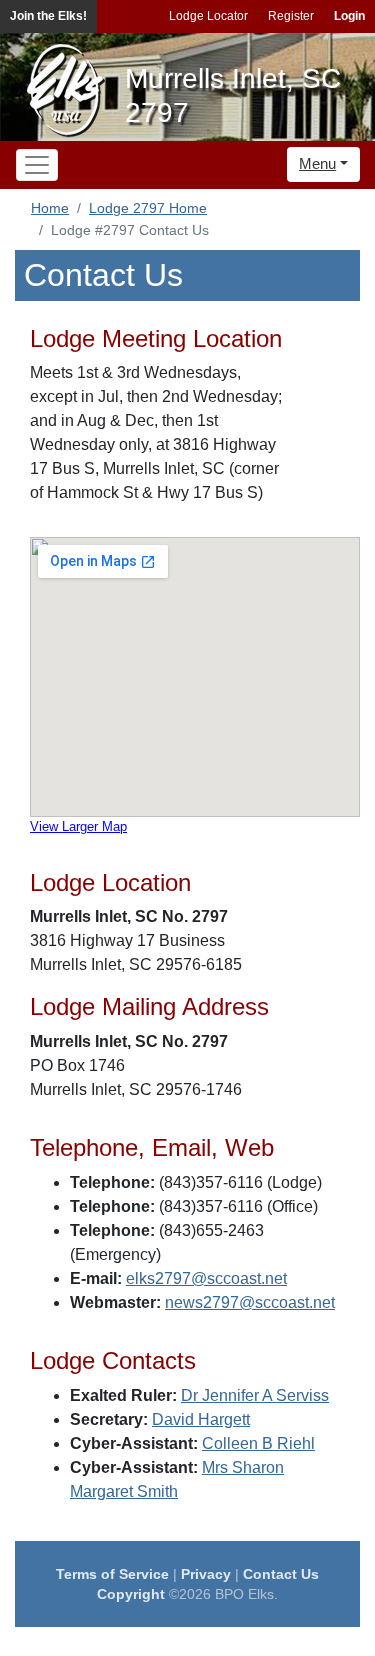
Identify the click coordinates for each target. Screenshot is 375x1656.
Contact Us (281, 1574)
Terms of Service (112, 1574)
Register (291, 16)
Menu (317, 163)
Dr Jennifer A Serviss (255, 1395)
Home (50, 208)
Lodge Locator (208, 16)
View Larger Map (78, 826)
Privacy (206, 1574)
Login (349, 16)
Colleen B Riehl (258, 1443)
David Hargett (201, 1419)
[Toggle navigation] (37, 165)
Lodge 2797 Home (148, 208)
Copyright (131, 1594)
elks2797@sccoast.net (206, 1278)
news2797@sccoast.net (250, 1302)
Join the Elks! (48, 16)
